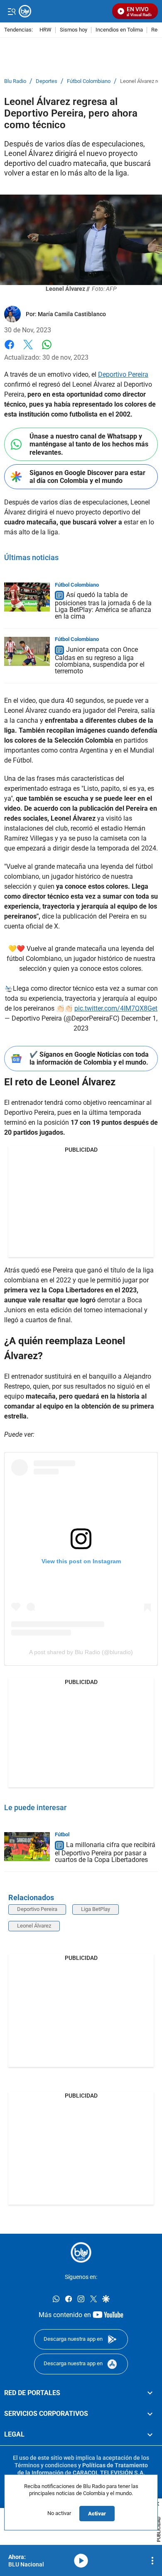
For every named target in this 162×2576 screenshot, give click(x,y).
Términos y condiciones (46, 2465)
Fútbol (62, 1834)
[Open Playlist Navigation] (152, 2561)
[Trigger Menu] (11, 11)
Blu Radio (15, 81)
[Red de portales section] (150, 2393)
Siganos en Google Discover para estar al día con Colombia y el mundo (87, 477)
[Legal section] (150, 2435)
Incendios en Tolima (119, 30)
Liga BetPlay (96, 1909)
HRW (45, 30)
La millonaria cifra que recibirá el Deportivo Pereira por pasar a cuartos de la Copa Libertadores (105, 1852)
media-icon (81, 2561)
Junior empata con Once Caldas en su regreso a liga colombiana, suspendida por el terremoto (100, 660)
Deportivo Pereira (123, 374)
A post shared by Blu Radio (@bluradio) (81, 1652)
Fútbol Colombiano (89, 81)
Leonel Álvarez (34, 1926)
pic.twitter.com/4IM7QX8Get (116, 1008)
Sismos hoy (74, 30)
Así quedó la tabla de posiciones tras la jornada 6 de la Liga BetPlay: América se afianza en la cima (103, 606)
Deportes (47, 81)
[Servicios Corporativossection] (150, 2414)
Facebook (9, 350)
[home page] (81, 2252)
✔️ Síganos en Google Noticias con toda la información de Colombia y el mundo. (89, 1058)
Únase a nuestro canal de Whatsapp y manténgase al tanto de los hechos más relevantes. (89, 444)
